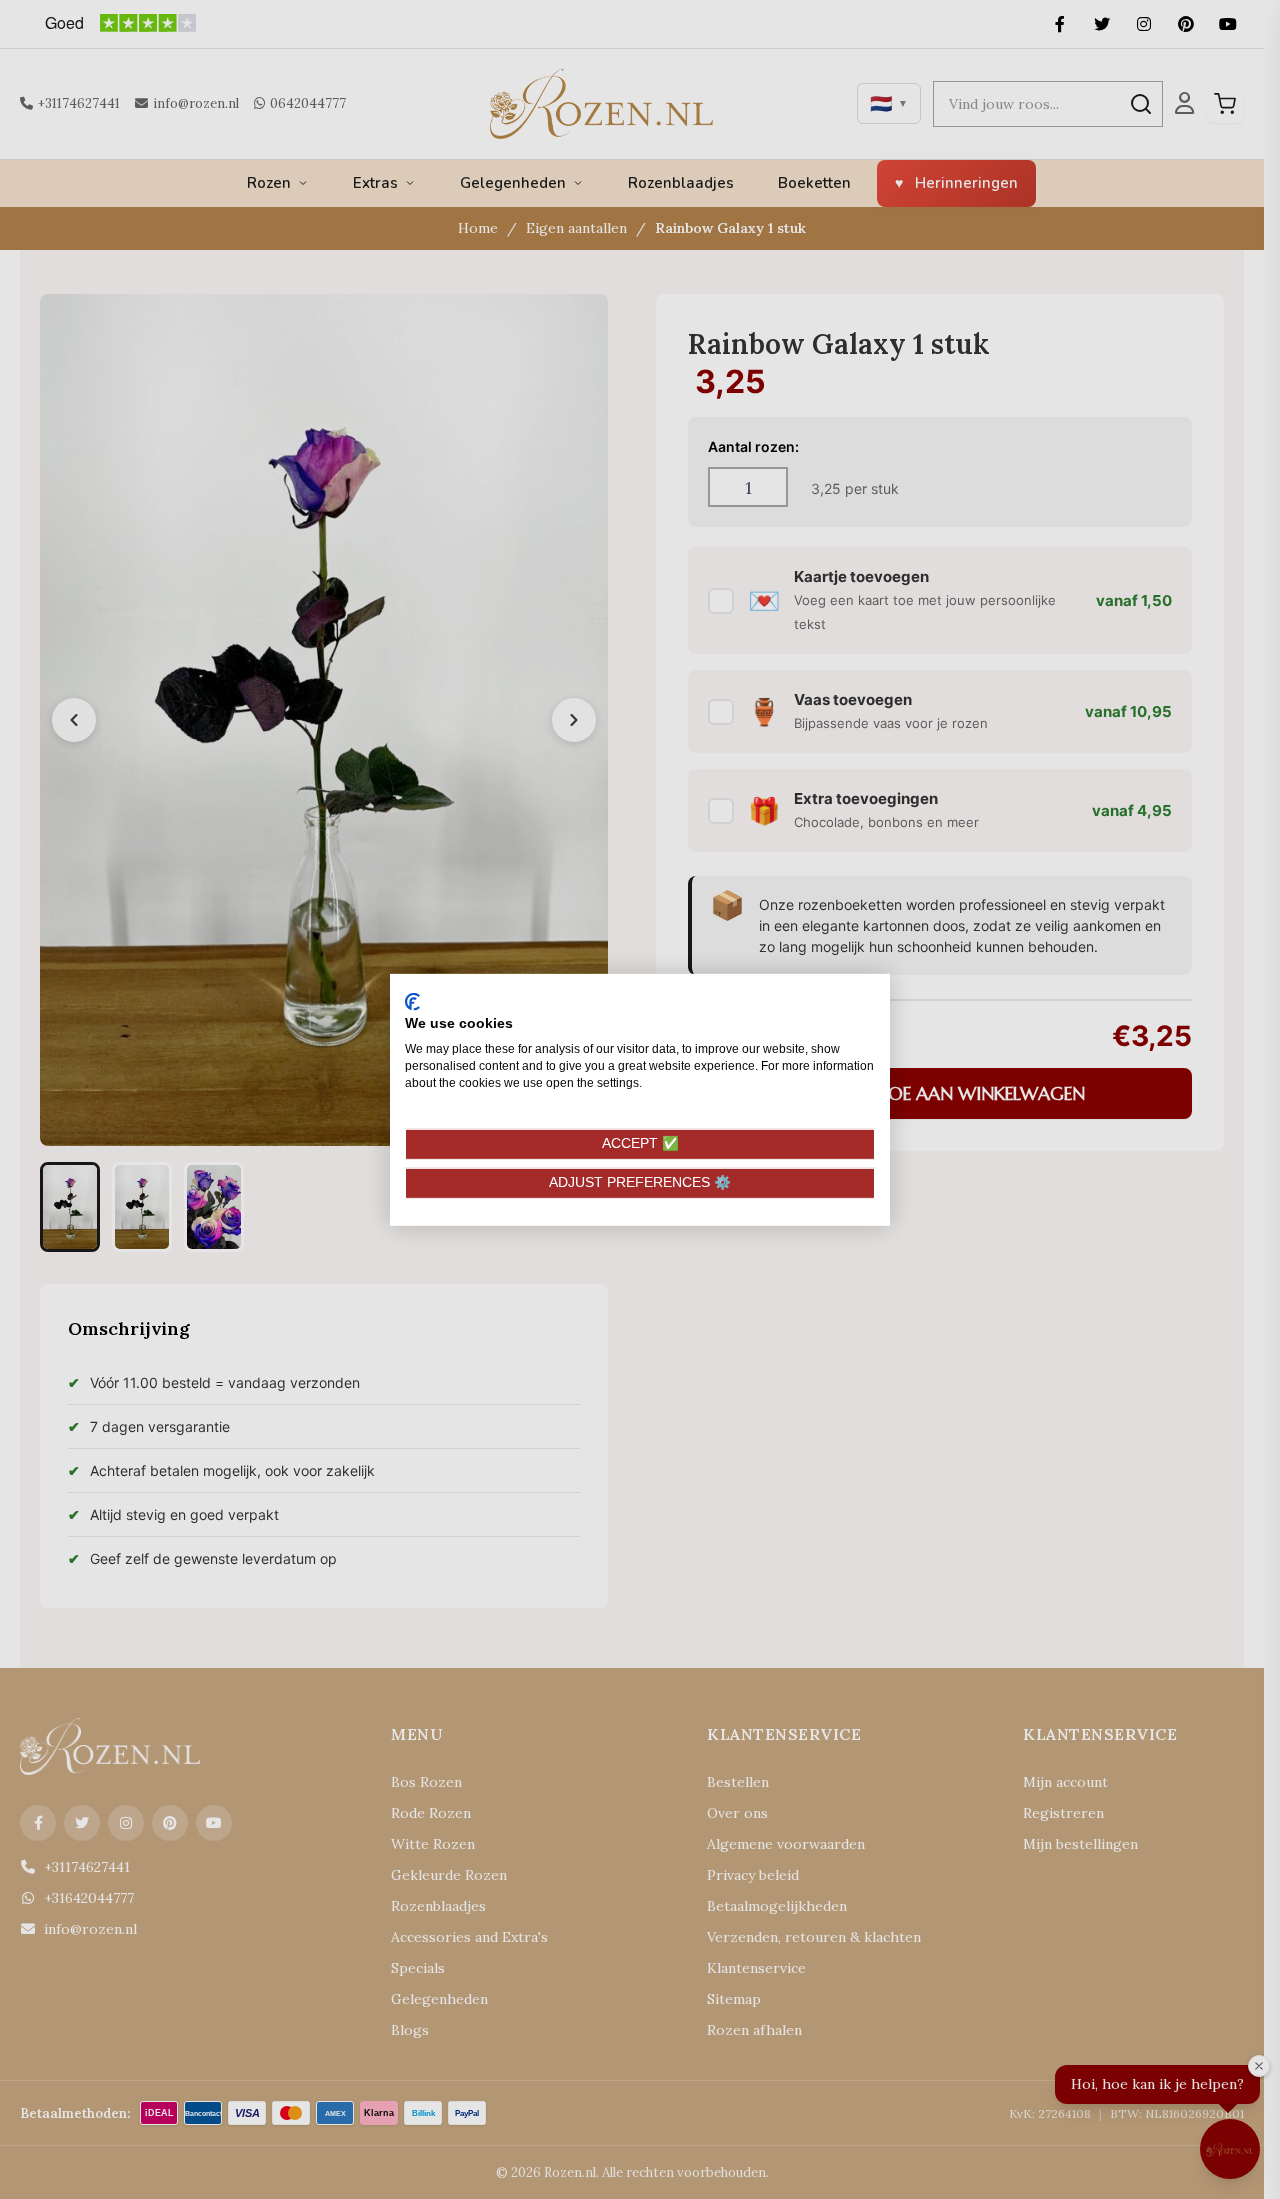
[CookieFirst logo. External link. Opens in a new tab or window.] (412, 1001)
